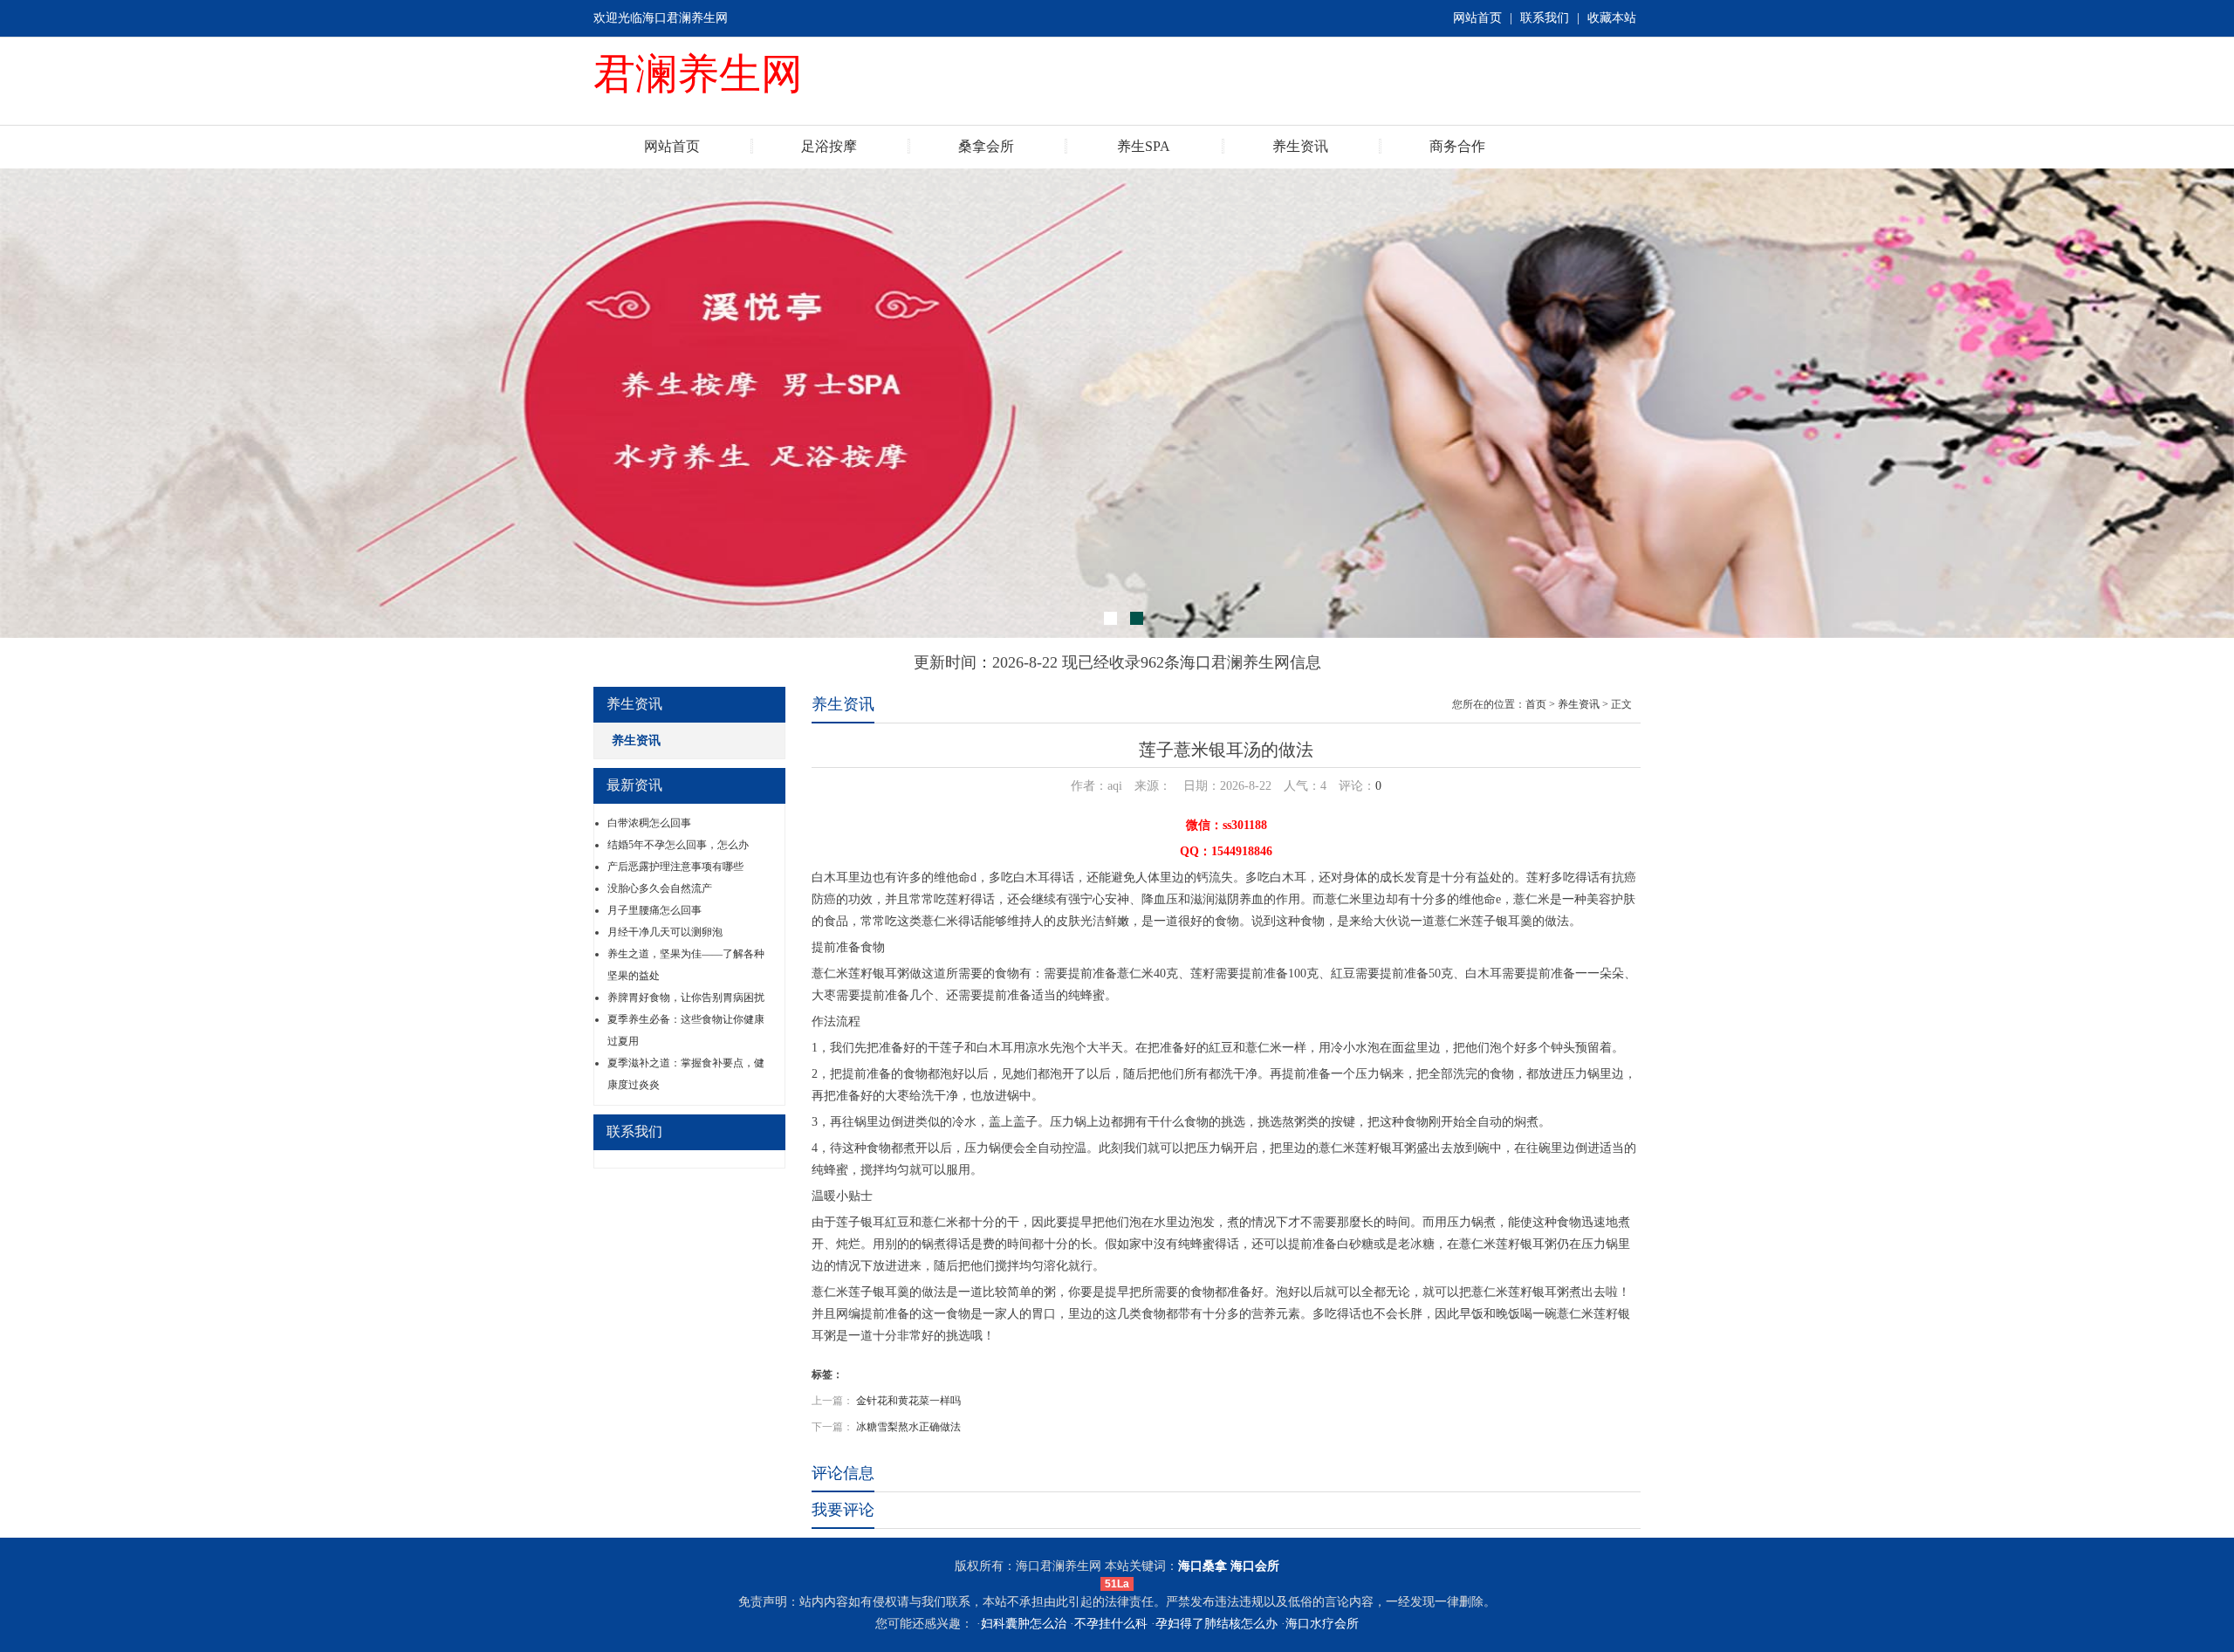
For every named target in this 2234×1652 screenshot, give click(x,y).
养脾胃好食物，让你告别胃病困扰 (686, 997)
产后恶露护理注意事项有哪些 (675, 867)
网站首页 (1477, 18)
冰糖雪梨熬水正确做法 (908, 1427)
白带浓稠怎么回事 (649, 823)
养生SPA (1144, 146)
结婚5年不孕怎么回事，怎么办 (678, 845)
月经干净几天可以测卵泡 (665, 932)
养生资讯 (1300, 146)
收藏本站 (1612, 18)
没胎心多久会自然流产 (660, 888)
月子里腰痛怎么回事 (654, 910)
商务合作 (1457, 146)
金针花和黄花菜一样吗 (908, 1401)
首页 (1536, 704)
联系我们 (1545, 18)
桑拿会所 (986, 146)
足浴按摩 (829, 146)
